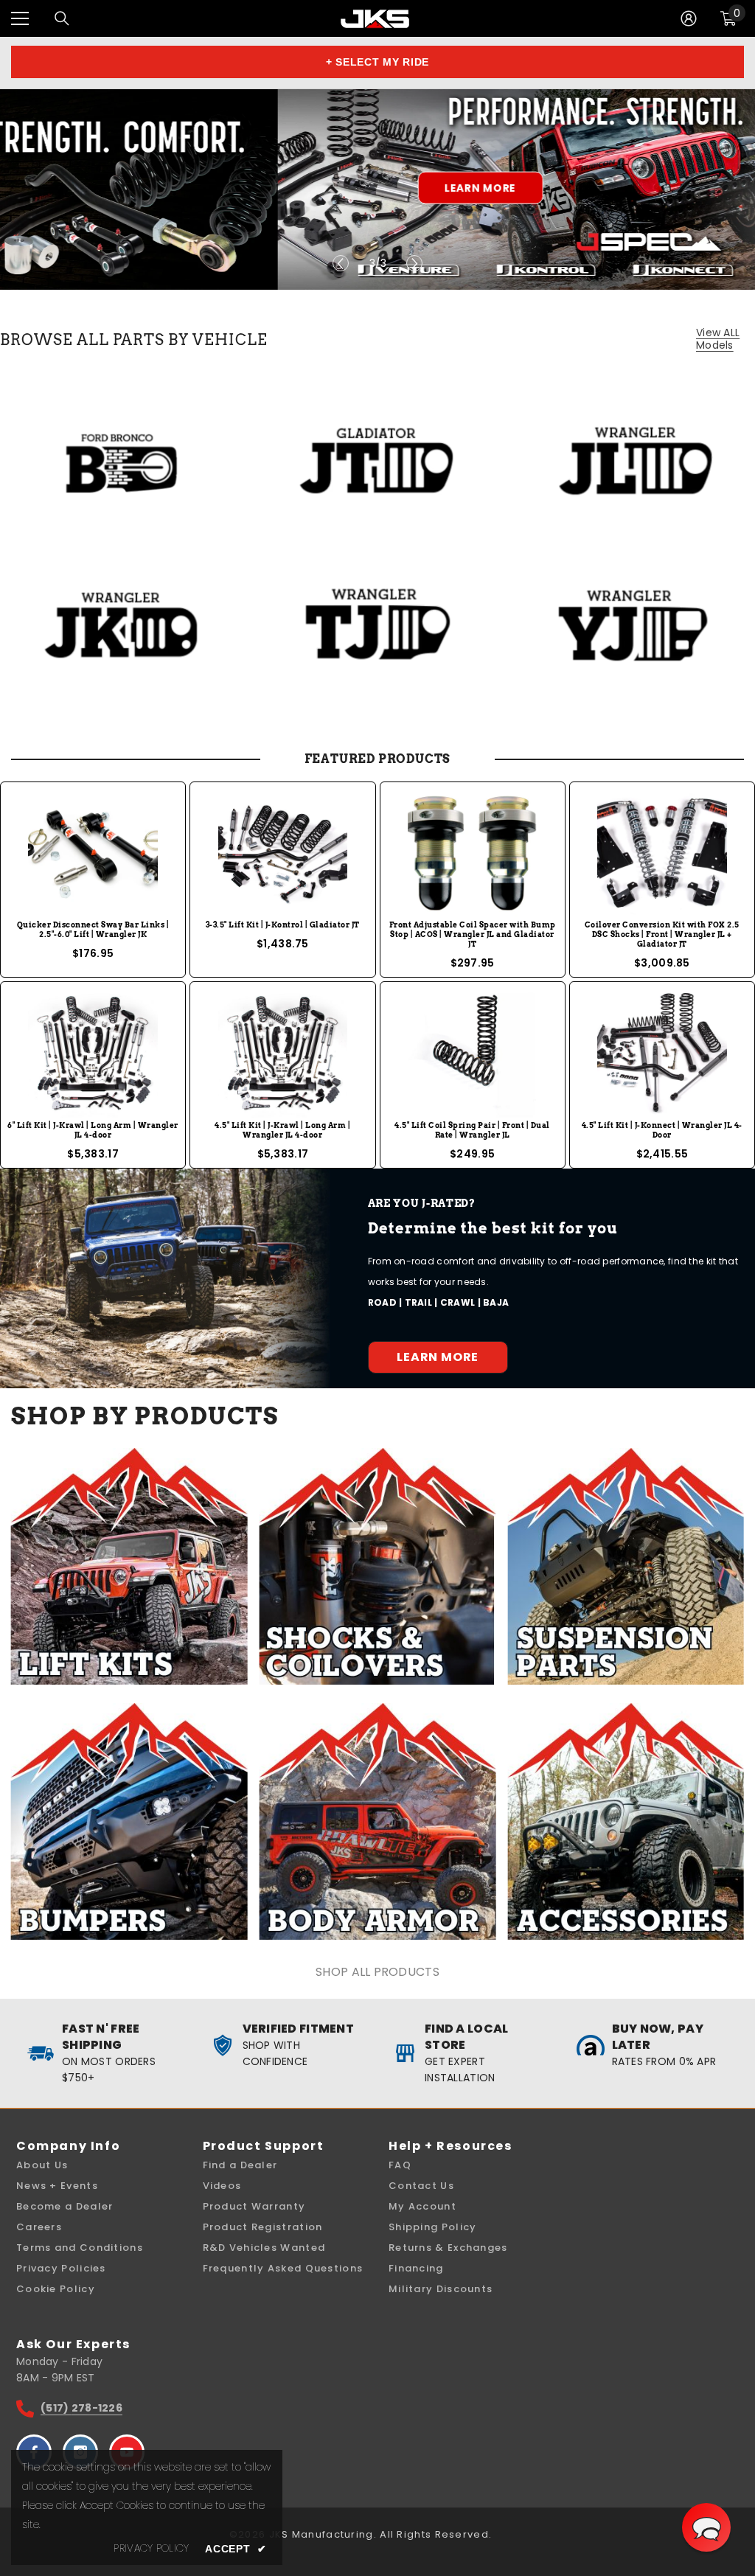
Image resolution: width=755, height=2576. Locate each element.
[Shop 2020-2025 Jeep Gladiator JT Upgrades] (378, 460)
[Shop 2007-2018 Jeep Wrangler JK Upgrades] (122, 624)
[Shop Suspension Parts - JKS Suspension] (626, 1566)
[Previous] (341, 263)
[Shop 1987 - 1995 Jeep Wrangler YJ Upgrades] (633, 624)
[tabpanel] (377, 189)
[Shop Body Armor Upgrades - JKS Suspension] (378, 1821)
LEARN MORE (202, 188)
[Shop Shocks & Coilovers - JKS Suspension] (378, 1566)
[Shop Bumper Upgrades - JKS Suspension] (129, 1821)
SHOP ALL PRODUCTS (377, 1972)
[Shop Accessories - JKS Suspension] (626, 1821)
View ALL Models (718, 339)
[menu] (20, 18)
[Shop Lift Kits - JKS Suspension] (129, 1566)
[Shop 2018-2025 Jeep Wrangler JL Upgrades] (633, 460)
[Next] (414, 263)
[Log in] (689, 18)
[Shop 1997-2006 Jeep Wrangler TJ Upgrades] (378, 624)
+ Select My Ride (377, 62)
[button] (706, 2527)
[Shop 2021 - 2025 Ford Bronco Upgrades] (122, 460)
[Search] (62, 18)
